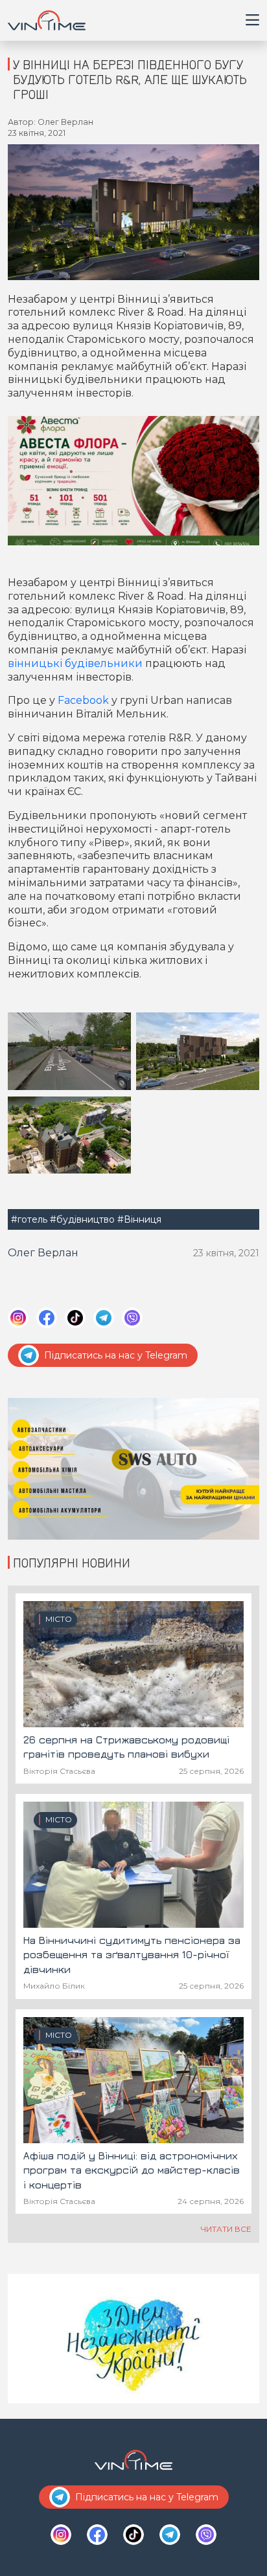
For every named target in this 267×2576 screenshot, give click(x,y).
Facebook (83, 700)
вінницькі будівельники (75, 663)
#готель (29, 1219)
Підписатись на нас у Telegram (116, 1355)
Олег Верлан (43, 1253)
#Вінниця (139, 1219)
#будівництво (82, 1219)
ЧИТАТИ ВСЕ (226, 2229)
